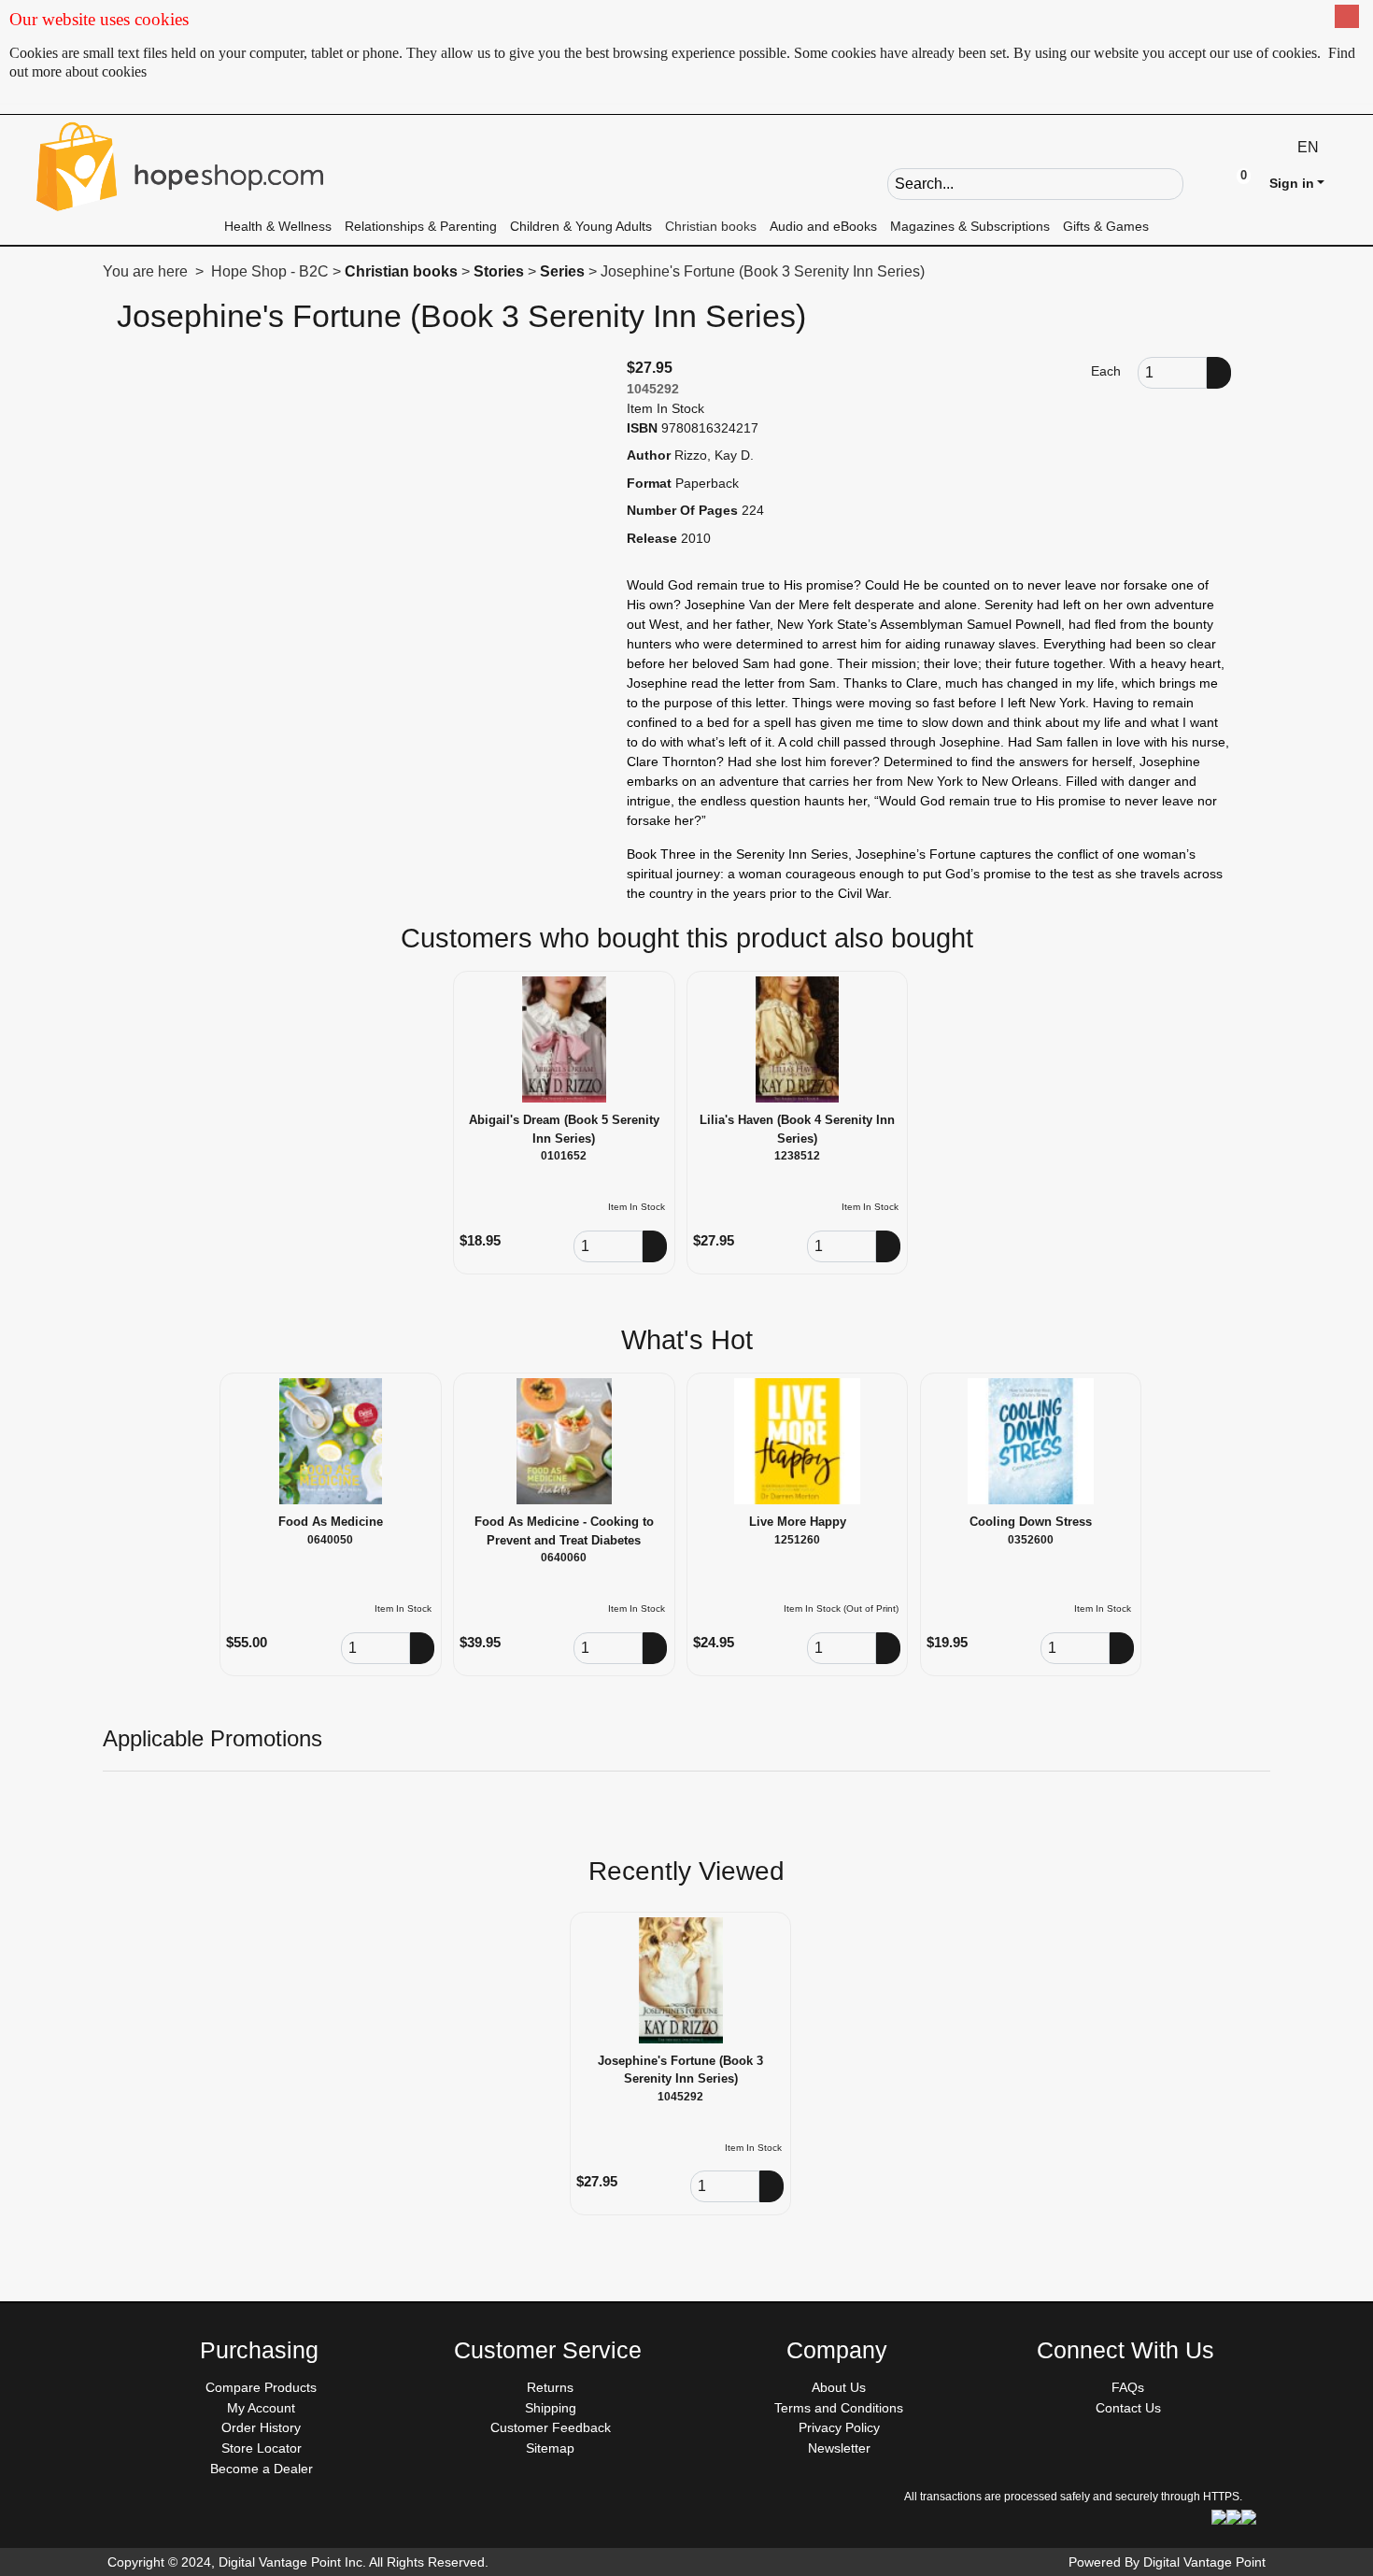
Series (562, 271)
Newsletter (839, 2448)
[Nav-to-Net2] (180, 166)
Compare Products (261, 2387)
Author (649, 455)
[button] (1198, 182)
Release (652, 538)
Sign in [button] (1292, 183)
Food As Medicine (331, 1522)
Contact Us (1128, 2408)
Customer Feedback (551, 2427)
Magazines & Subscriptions (970, 226)
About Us (839, 2387)
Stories (499, 271)
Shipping (551, 2408)
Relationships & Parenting (421, 226)
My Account (261, 2408)
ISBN (642, 428)
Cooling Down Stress (1031, 1522)
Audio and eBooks (823, 226)
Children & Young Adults (581, 226)
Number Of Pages (682, 510)
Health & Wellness (278, 226)
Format (649, 483)
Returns (550, 2387)
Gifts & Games (1106, 226)
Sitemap (550, 2448)
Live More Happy (798, 1522)
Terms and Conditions (839, 2408)
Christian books (711, 226)
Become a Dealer (262, 2469)
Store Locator (262, 2448)
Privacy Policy (839, 2427)
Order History (261, 2427)
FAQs (1128, 2387)
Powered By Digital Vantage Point (1167, 2562)
